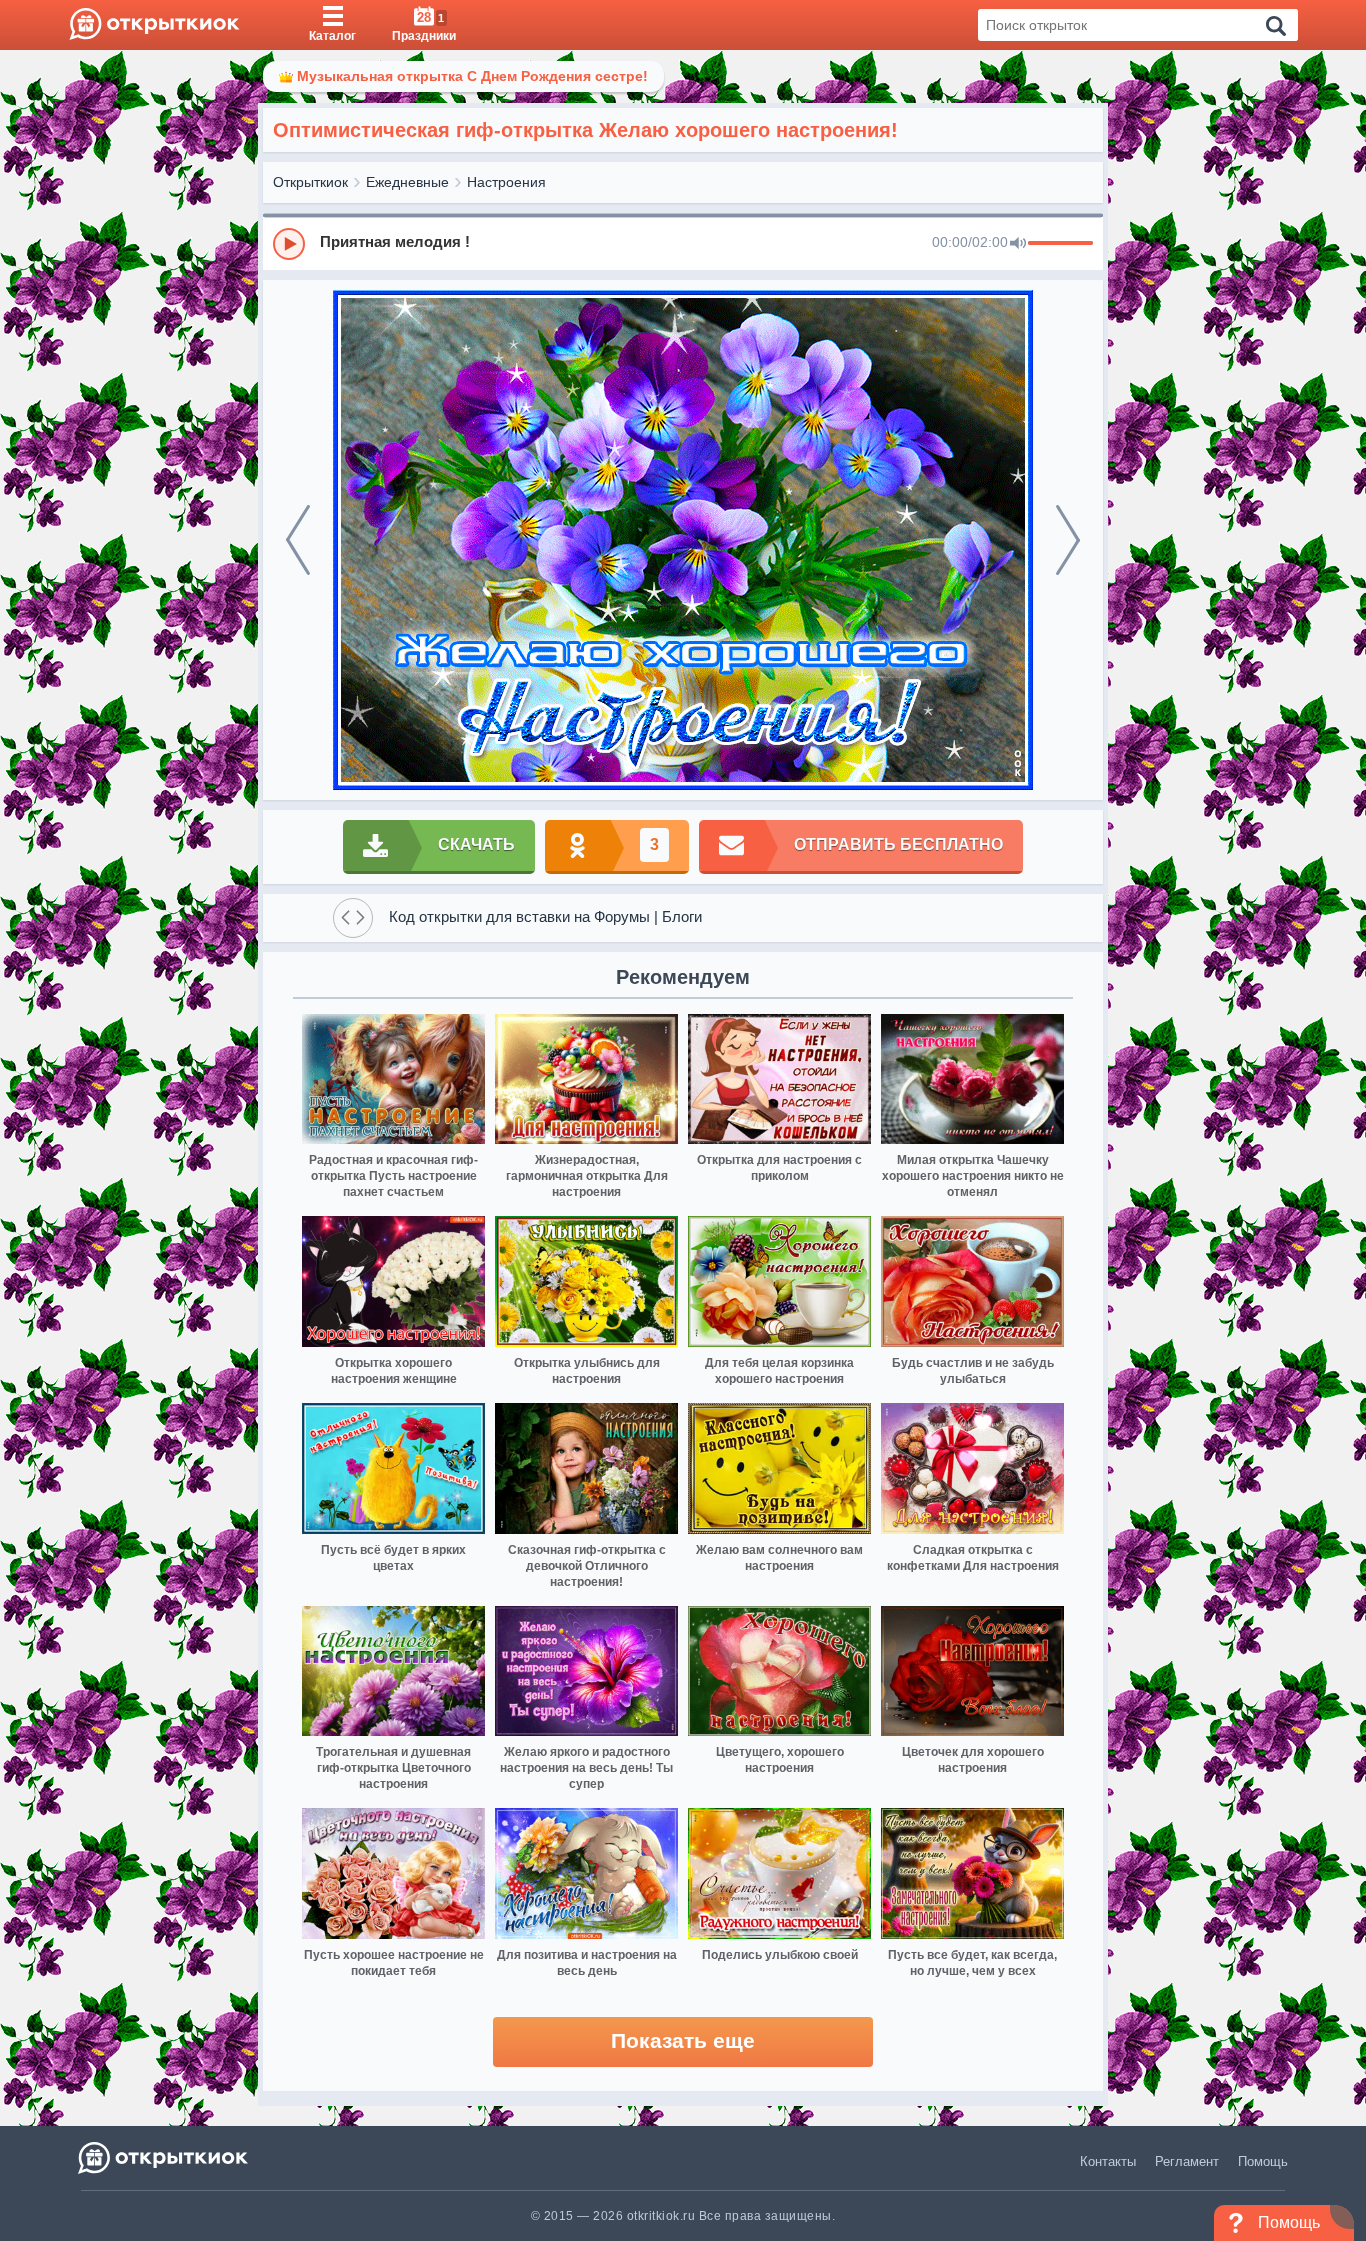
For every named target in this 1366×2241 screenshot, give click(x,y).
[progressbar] (1060, 244)
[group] (683, 243)
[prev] (298, 540)
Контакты (1108, 2161)
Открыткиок (310, 182)
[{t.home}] (164, 2157)
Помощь (1263, 2161)
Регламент (1187, 2161)
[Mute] (1018, 244)
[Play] (289, 244)
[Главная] (154, 25)
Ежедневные (407, 182)
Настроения (506, 182)
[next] (1068, 540)
